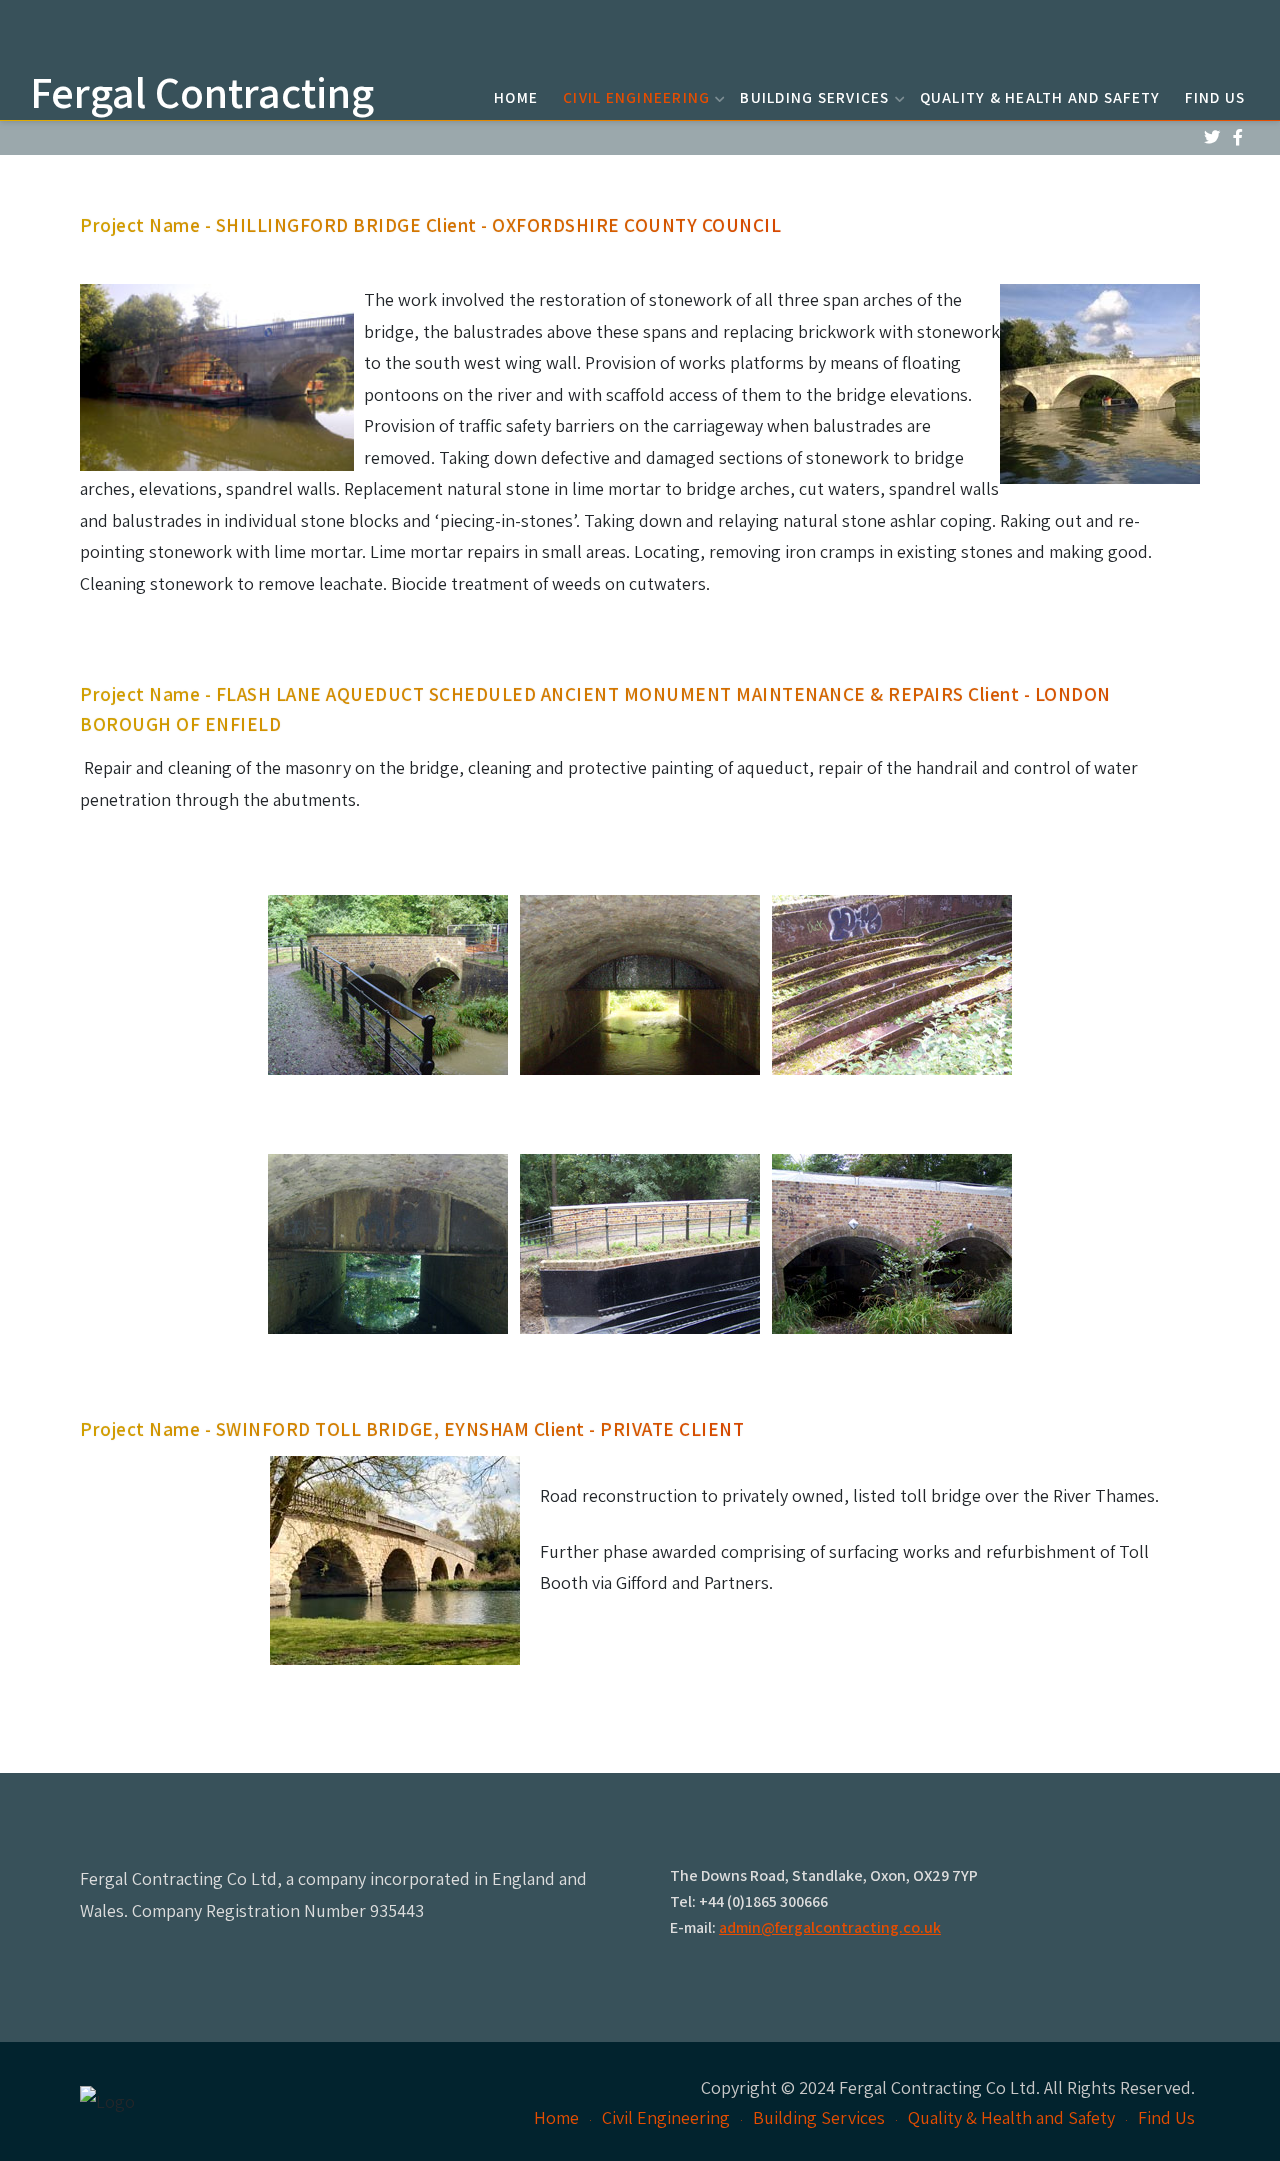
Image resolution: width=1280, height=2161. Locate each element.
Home (516, 97)
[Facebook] (1237, 137)
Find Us (1215, 97)
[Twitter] (1211, 137)
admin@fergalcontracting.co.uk (830, 1927)
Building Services (814, 97)
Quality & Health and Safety (1040, 97)
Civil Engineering (636, 97)
